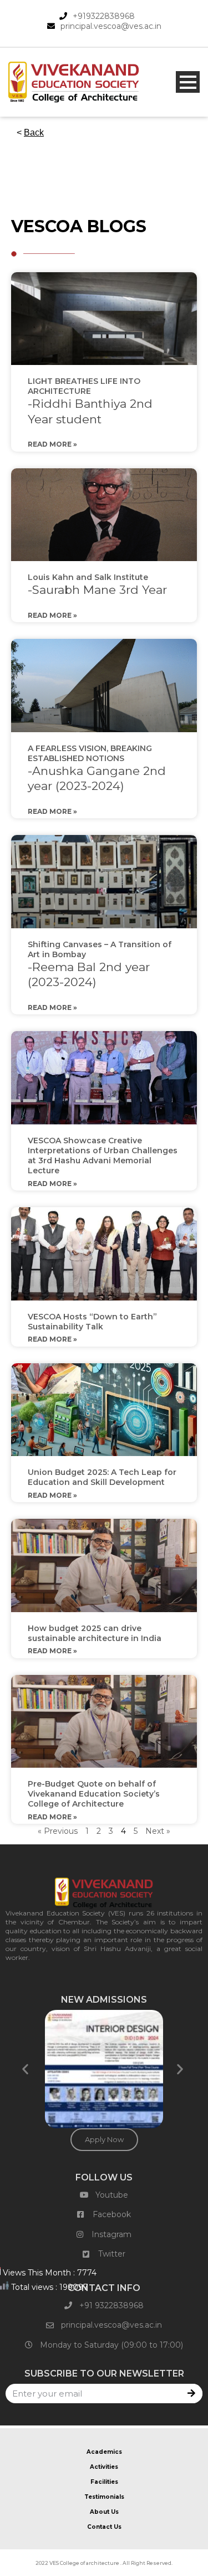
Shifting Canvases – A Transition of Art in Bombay (100, 964)
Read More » (52, 444)
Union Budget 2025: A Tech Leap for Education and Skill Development (102, 1477)
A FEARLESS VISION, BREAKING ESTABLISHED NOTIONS (97, 768)
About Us (104, 2512)
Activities (104, 2467)
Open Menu (188, 82)
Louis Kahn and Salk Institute (97, 584)
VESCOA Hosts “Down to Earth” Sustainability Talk (92, 1322)
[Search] (193, 2394)
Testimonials (104, 2497)
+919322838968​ (104, 16)
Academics (104, 2452)
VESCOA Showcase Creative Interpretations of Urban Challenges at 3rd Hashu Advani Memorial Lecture (103, 1156)
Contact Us (104, 2527)
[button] (27, 2069)
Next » (158, 1831)
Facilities (104, 2482)
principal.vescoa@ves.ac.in (111, 26)
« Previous (58, 1831)
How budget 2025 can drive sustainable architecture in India (95, 1633)
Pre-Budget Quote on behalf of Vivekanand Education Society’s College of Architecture (94, 1794)
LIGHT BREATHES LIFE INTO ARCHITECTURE (90, 401)
